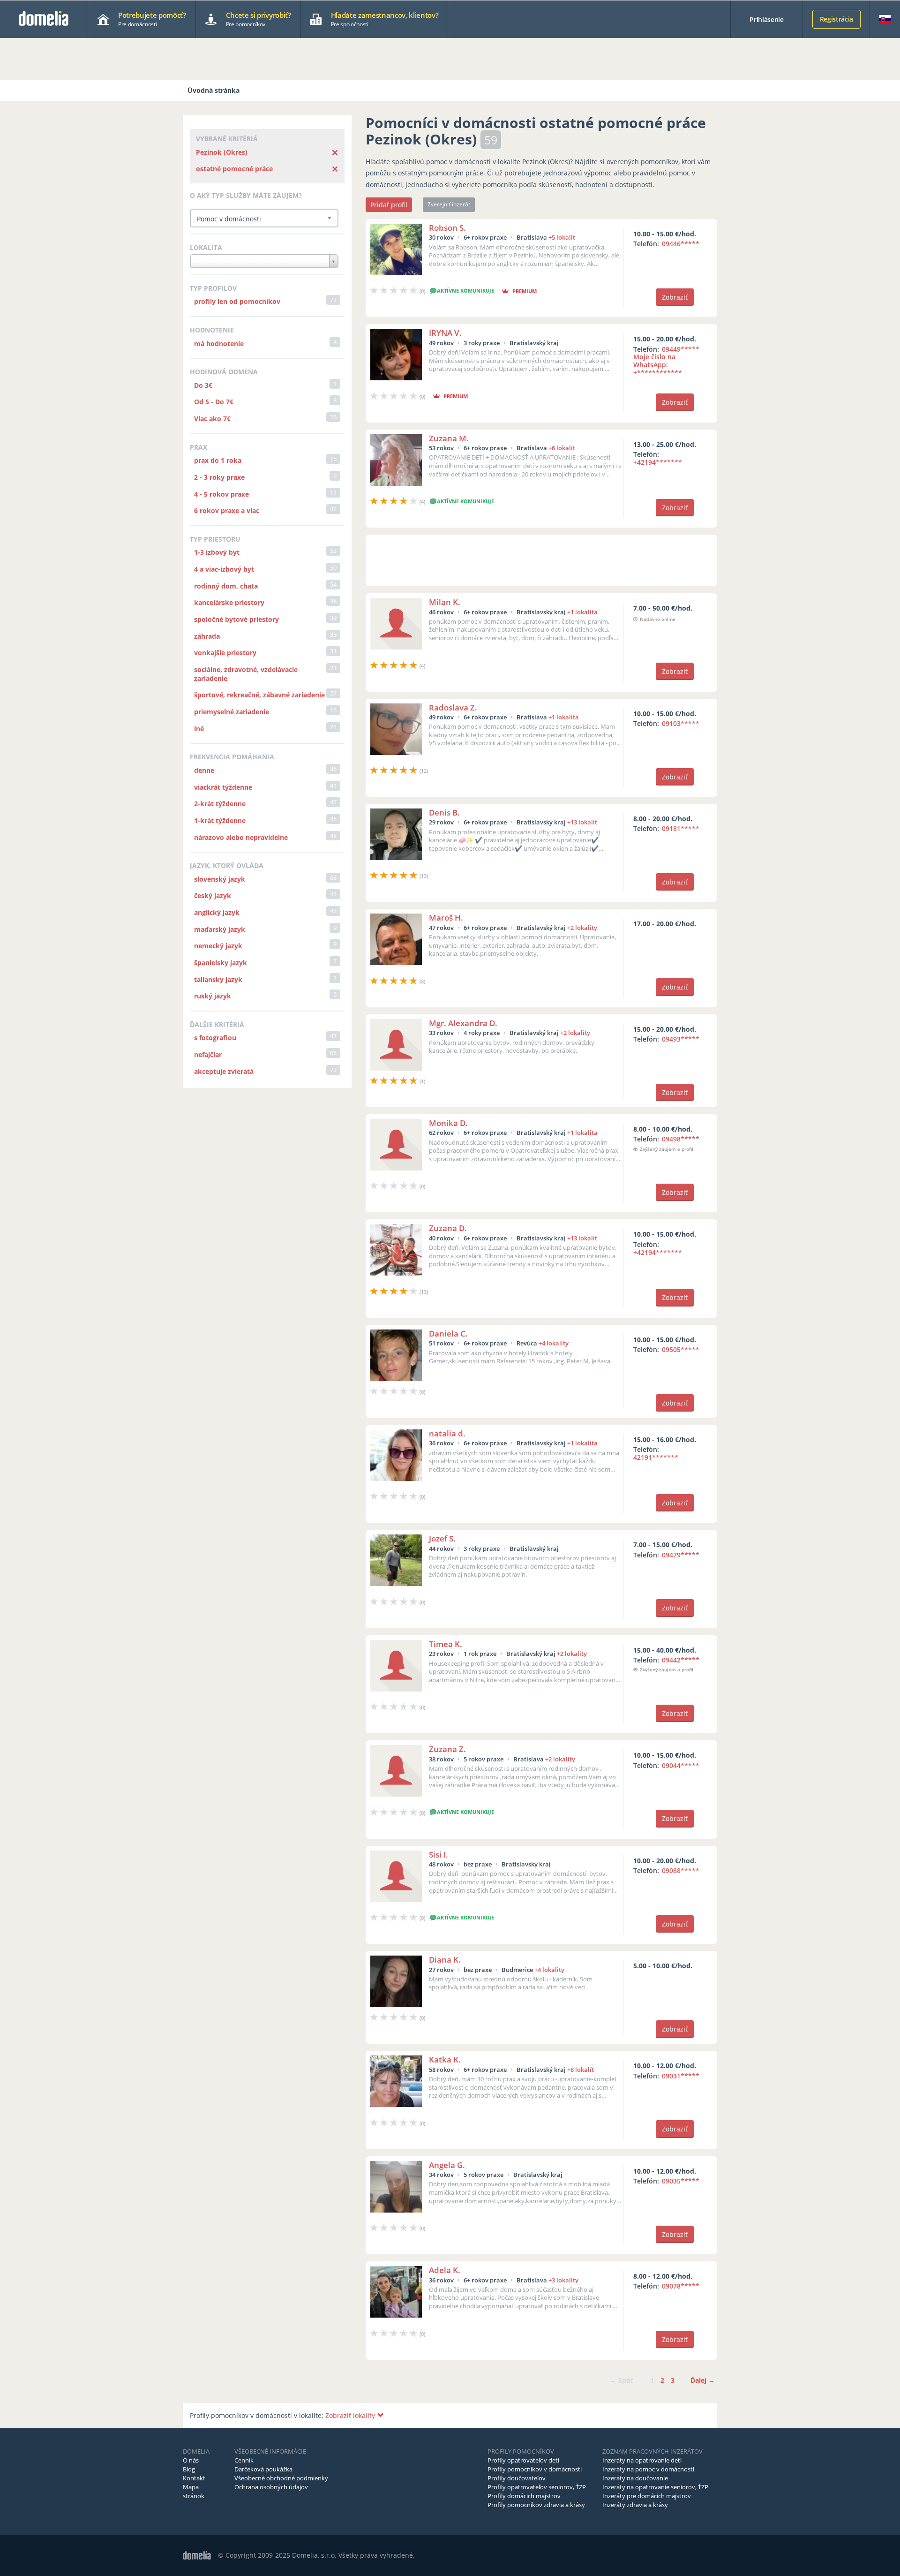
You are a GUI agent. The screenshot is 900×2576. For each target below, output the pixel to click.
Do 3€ (203, 385)
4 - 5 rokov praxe (221, 494)
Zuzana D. (448, 1228)
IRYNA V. (445, 333)
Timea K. (446, 1644)
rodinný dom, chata (226, 586)
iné (199, 729)
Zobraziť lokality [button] (351, 2415)
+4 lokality (554, 1343)
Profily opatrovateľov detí (523, 2460)
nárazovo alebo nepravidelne (241, 837)
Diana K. (445, 1960)
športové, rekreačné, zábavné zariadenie (259, 695)
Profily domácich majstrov (524, 2496)
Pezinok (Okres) (222, 152)
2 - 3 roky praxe (219, 477)
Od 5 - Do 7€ (214, 402)
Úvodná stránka (214, 90)
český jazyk (213, 895)
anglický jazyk (217, 912)
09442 (681, 1660)
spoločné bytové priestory (236, 619)
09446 (681, 244)
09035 (681, 2181)
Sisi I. (439, 1855)
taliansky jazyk (218, 979)
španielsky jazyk (221, 963)
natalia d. (447, 1433)
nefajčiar (208, 1054)
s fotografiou (215, 1038)
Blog (189, 2469)
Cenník (244, 2460)
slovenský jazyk (220, 879)
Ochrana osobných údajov (271, 2487)
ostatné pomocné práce (234, 169)
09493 (681, 1039)
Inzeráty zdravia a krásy (635, 2505)
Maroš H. (446, 918)
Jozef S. (442, 1538)
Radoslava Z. (453, 707)
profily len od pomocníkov (237, 301)
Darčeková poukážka (263, 2469)
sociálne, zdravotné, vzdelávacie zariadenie (246, 674)
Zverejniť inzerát (449, 204)
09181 (681, 828)
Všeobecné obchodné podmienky (281, 2478)
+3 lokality (563, 2280)
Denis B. (444, 812)
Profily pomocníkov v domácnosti (535, 2469)
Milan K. (445, 602)
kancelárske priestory (229, 602)
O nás (191, 2460)
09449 (666, 361)
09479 (681, 1555)
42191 (656, 1457)
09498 (681, 1139)
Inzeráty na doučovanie (635, 2478)
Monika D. (448, 1123)
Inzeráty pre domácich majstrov (647, 2496)
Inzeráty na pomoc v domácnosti (648, 2469)
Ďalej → (703, 2380)
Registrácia (836, 19)
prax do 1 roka (218, 460)
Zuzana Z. (447, 1749)
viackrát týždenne (223, 787)
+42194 (658, 462)
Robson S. (447, 228)
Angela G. (447, 2165)
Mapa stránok (194, 2491)
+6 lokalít (562, 448)
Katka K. (445, 2059)
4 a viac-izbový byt (224, 569)
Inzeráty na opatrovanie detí (642, 2460)
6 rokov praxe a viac (227, 510)
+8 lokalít (581, 2070)
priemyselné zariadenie (232, 712)
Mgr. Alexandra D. (463, 1023)
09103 (681, 723)
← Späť (621, 2380)
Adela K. (445, 2270)
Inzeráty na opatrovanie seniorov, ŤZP (655, 2487)
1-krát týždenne (220, 820)
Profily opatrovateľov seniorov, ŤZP (537, 2487)
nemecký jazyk (218, 946)
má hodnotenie (219, 344)
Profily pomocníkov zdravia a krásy (536, 2505)
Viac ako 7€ (212, 419)
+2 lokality (582, 928)
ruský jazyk (213, 996)
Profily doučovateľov (517, 2478)
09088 (681, 1870)
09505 (681, 1349)
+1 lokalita (582, 612)
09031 (681, 2076)
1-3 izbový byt (217, 552)
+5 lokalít (562, 237)
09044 (681, 1765)
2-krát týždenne (220, 804)
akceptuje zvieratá (224, 1071)
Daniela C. (448, 1333)
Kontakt (194, 2478)
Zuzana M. (449, 438)
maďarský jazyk (220, 929)
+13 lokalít (582, 822)
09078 (681, 2286)
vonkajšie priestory (225, 653)
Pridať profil (389, 205)
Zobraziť (675, 297)
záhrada (207, 636)
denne (204, 770)
